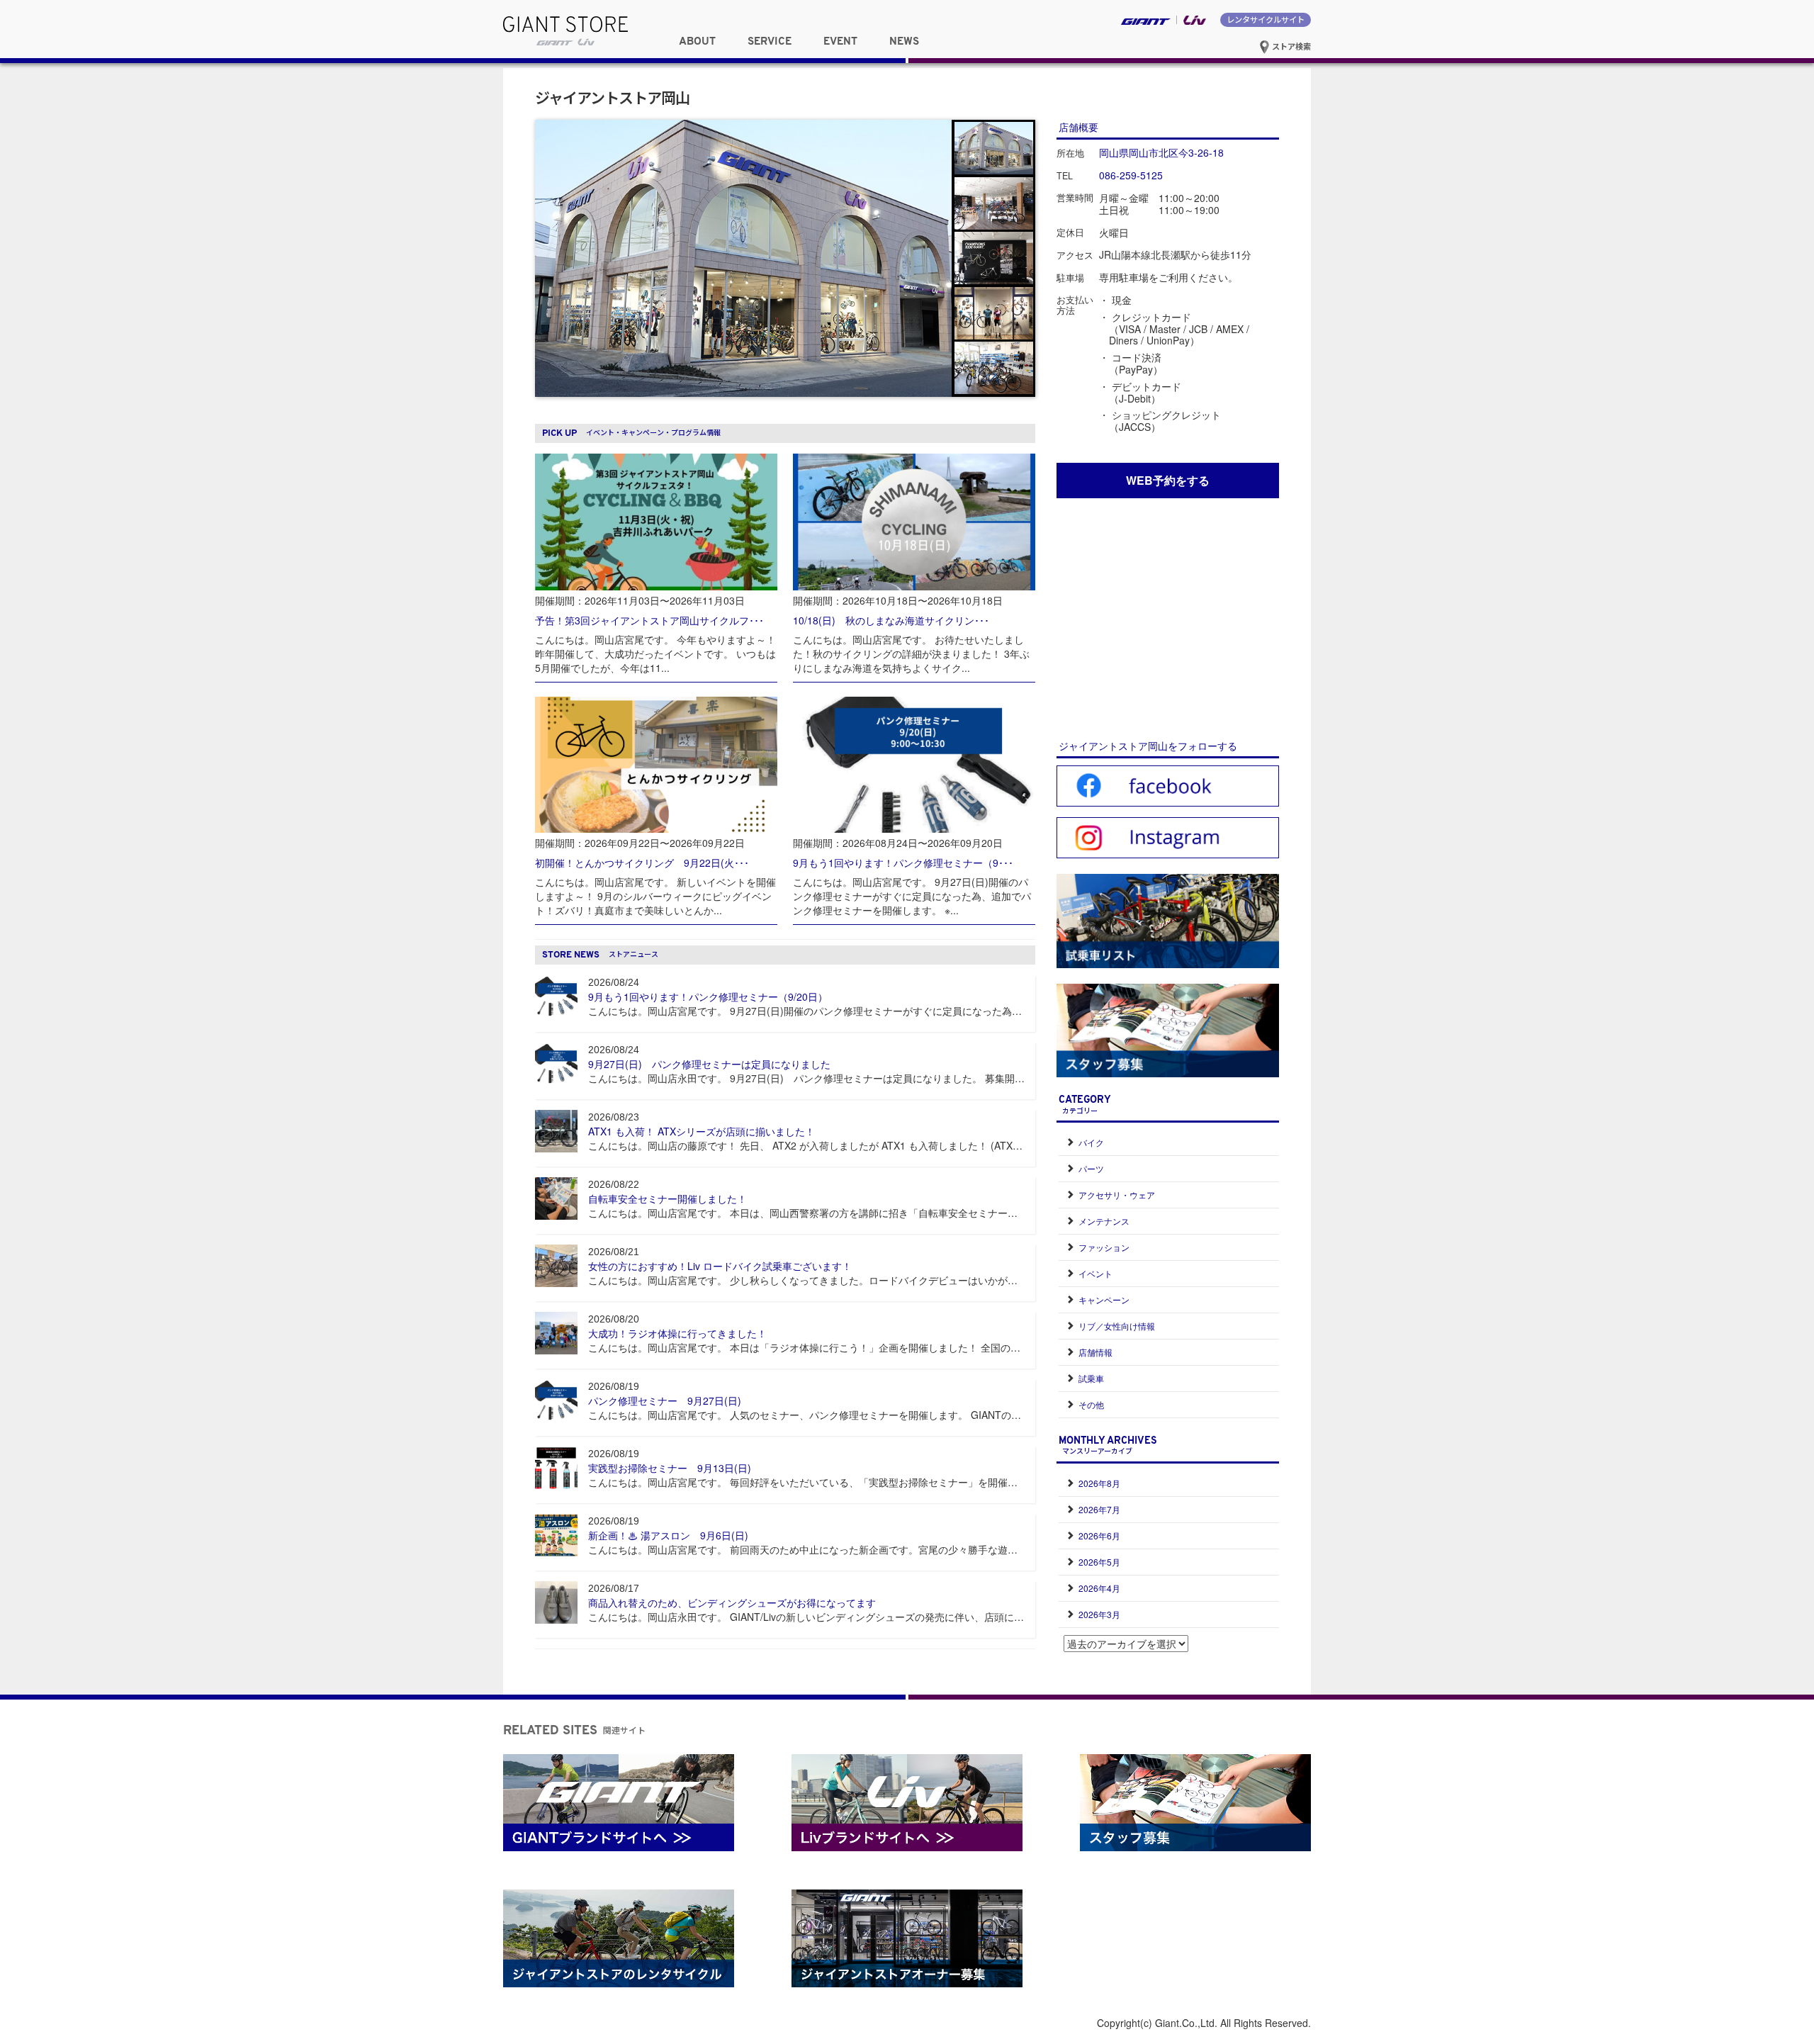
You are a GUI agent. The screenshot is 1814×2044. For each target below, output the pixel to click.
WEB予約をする (1168, 480)
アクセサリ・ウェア (1117, 1195)
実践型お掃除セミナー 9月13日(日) (670, 1468)
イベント (1095, 1273)
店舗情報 (1095, 1352)
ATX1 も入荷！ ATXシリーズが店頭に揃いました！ (702, 1131)
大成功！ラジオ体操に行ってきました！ (677, 1333)
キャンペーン (1104, 1299)
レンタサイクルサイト (1266, 19)
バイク (1091, 1142)
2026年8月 (1099, 1483)
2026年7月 (1099, 1509)
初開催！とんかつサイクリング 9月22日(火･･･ (642, 863)
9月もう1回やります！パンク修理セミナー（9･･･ (903, 863)
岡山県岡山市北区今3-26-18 (1161, 152)
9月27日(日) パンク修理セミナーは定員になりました (709, 1064)
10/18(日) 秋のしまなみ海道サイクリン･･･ (891, 620)
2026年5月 (1099, 1562)
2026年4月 (1099, 1588)
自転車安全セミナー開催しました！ (667, 1198)
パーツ (1091, 1168)
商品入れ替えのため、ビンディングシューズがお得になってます (732, 1602)
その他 (1091, 1404)
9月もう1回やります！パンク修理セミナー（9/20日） (708, 996)
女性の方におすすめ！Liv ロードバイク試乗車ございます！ (720, 1266)
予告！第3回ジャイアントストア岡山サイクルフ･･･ (649, 620)
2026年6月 (1099, 1535)
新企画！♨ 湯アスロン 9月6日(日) (668, 1535)
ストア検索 (1290, 46)
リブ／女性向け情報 (1117, 1326)
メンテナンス (1104, 1221)
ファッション (1104, 1247)
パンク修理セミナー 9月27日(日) (665, 1400)
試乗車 (1091, 1378)
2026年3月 (1099, 1614)
